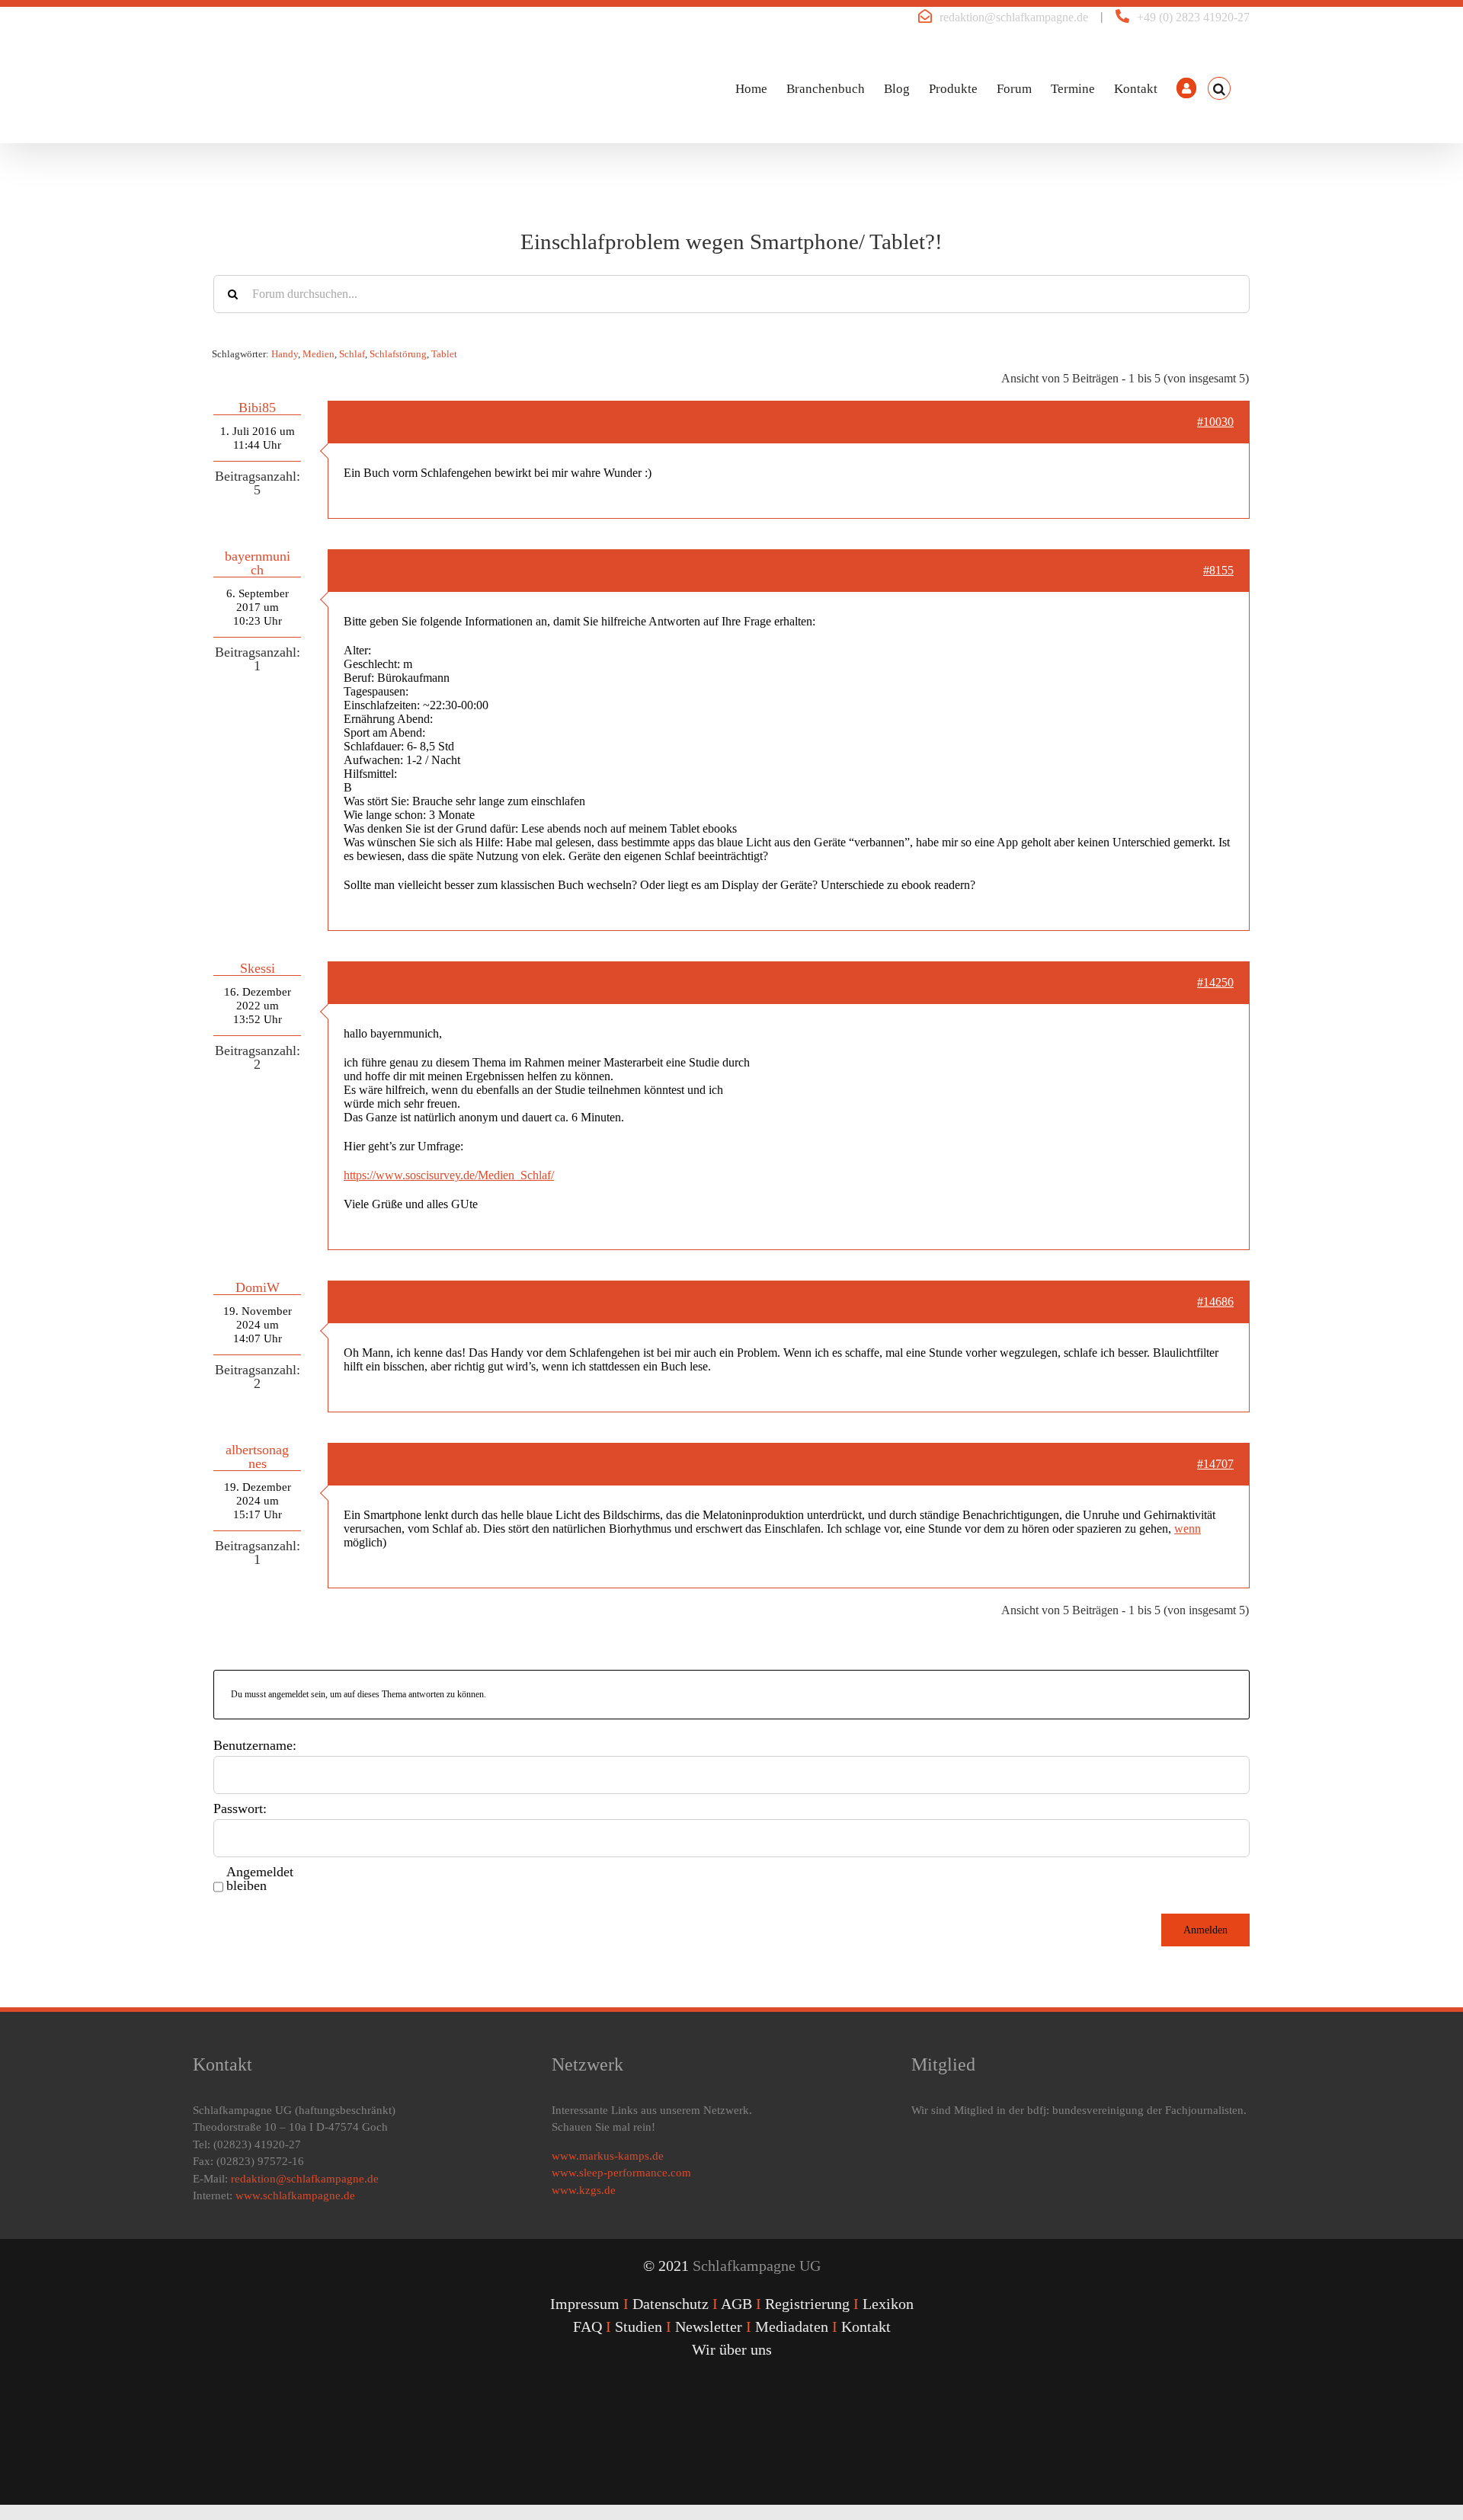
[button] (1219, 88)
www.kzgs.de (584, 2190)
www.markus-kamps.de (608, 2156)
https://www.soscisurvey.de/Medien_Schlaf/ (449, 1175)
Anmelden (1205, 1930)
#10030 (1215, 422)
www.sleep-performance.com (621, 2173)
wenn (1188, 1529)
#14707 (1215, 1464)
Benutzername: (255, 1745)
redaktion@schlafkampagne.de (1014, 17)
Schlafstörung (398, 354)
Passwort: (240, 1808)
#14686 (1215, 1302)
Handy (285, 354)
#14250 (1215, 982)
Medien (319, 354)
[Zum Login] (1186, 88)
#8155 (1218, 570)
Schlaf (352, 354)
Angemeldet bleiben (260, 1879)
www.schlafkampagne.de (295, 2195)
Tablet (444, 354)
